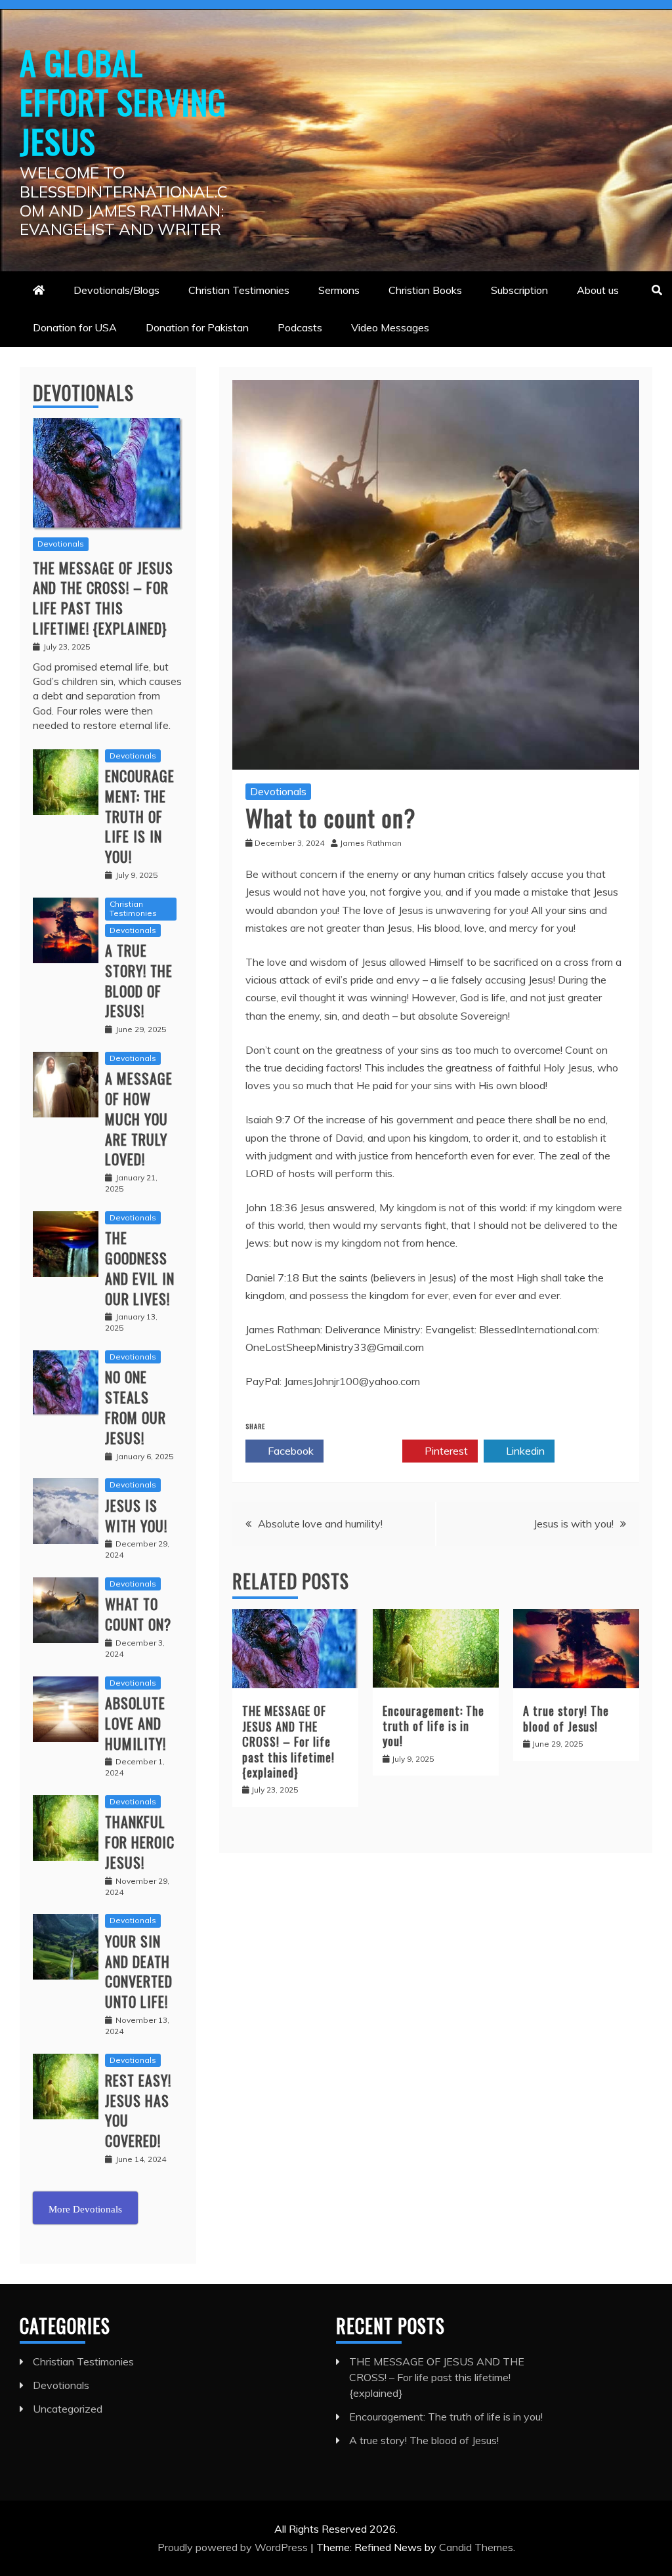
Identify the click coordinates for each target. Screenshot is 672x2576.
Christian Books (425, 290)
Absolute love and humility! (320, 1524)
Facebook (289, 1451)
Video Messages (390, 327)
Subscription (519, 290)
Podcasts (300, 327)
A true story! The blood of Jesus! (566, 1718)
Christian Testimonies (239, 290)
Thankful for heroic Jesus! (140, 1842)
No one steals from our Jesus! (136, 1407)
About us (598, 290)
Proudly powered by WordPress (234, 2547)
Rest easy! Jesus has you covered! (138, 2110)
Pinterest (445, 1451)
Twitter (368, 1451)
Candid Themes (476, 2547)
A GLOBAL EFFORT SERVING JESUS (123, 101)
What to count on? (138, 1614)
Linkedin (524, 1451)
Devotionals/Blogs (116, 290)
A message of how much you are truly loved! (139, 1118)
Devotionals (278, 791)
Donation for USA (75, 327)
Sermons (339, 290)
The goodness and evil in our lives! (140, 1268)
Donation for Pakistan (197, 327)
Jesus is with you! (574, 1524)
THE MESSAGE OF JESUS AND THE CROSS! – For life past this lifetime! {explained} (288, 1741)
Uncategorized (68, 2409)
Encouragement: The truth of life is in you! (433, 1726)
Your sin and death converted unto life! (139, 1971)
